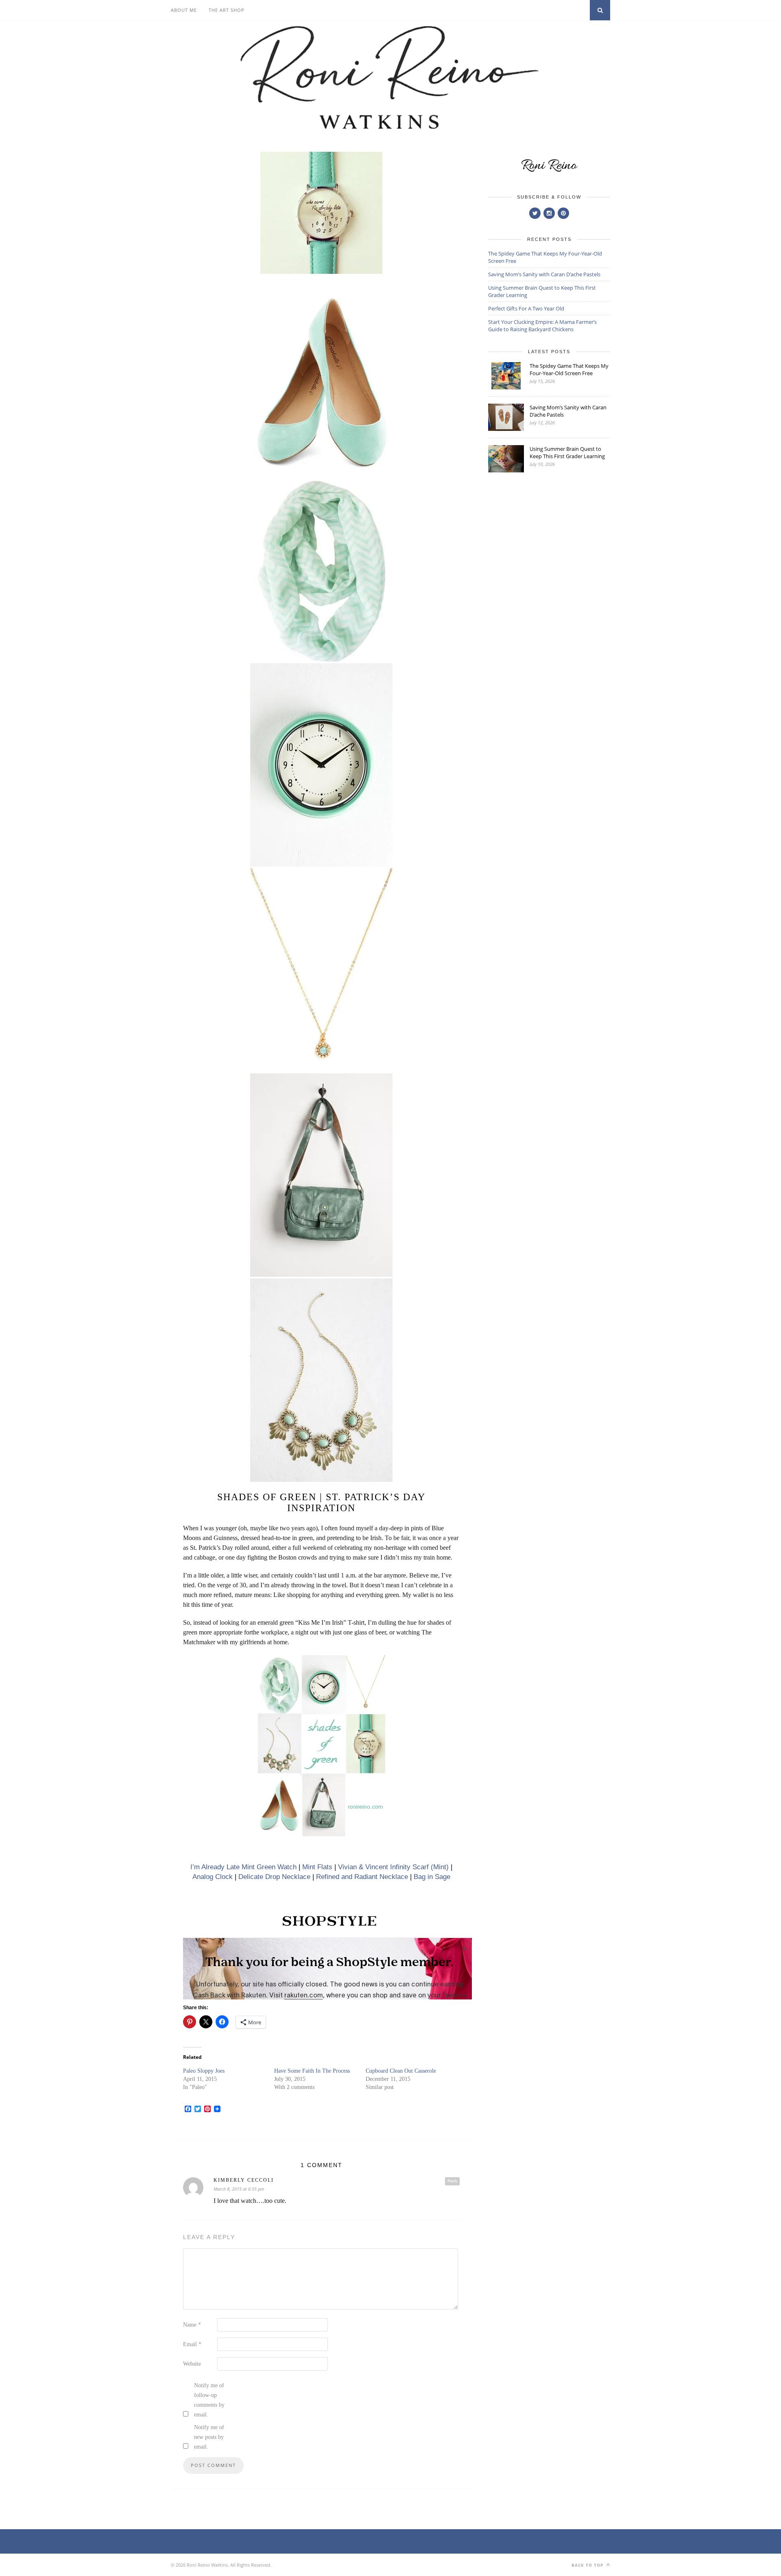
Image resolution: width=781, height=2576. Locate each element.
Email (192, 2344)
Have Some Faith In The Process (312, 2071)
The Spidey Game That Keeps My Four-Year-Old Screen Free (569, 369)
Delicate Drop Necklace (274, 1877)
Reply (452, 2181)
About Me (184, 10)
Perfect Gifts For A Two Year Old (526, 308)
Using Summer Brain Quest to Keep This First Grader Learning (567, 452)
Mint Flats (317, 1867)
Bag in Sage (432, 1877)
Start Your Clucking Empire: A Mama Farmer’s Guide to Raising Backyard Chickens (542, 326)
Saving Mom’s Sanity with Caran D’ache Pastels (544, 274)
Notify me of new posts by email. (209, 2437)
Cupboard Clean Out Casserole (401, 2071)
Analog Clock (213, 1877)
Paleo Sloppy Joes (204, 2071)
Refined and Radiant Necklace (362, 1877)
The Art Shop (227, 10)
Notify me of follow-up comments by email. (209, 2400)
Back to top (588, 2565)
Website (192, 2364)
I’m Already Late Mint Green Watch (243, 1867)
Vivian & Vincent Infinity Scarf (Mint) (393, 1867)
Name (192, 2325)
